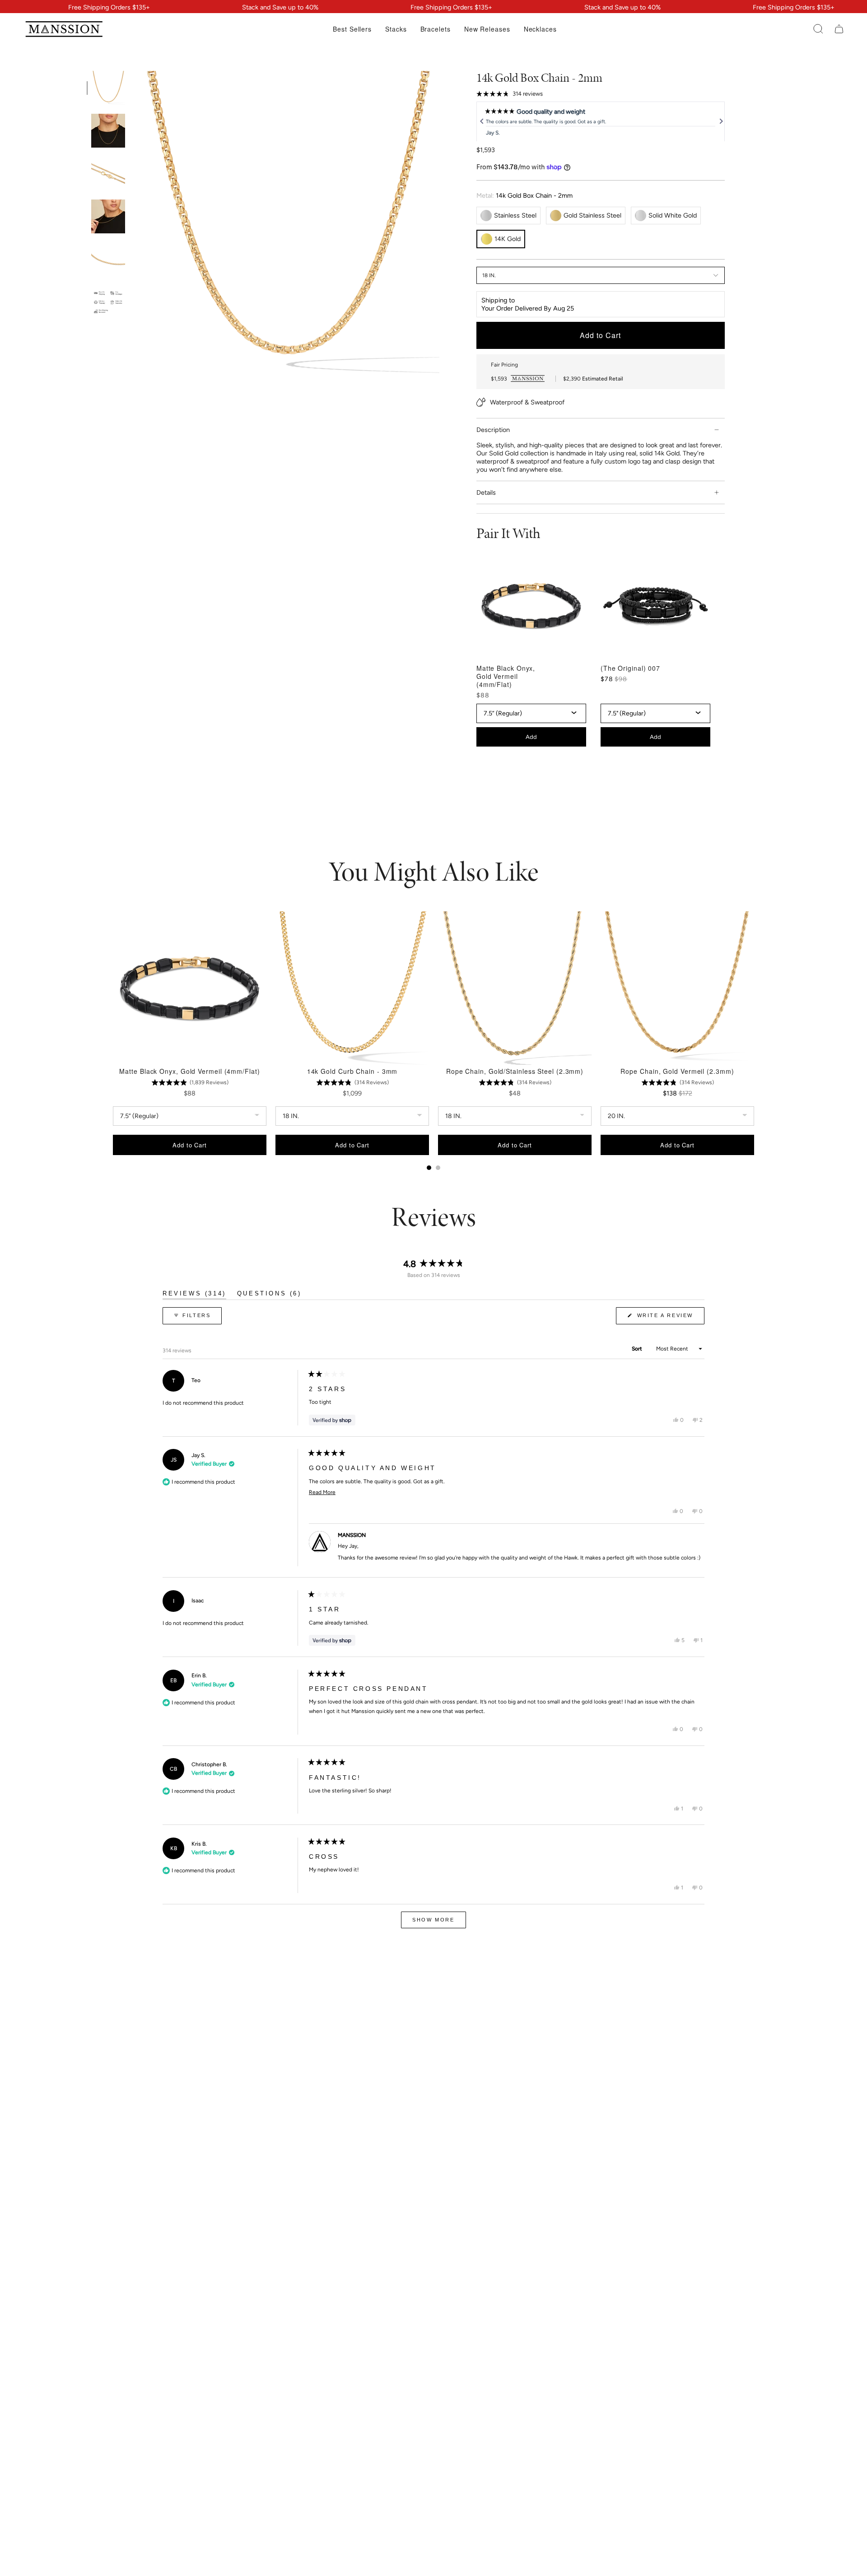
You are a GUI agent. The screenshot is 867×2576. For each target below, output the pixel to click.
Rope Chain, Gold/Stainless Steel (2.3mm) (515, 1071)
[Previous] (481, 121)
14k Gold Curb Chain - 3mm (352, 1071)
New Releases (487, 31)
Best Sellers (352, 31)
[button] (818, 29)
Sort (638, 1349)
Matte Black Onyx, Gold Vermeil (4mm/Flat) (506, 676)
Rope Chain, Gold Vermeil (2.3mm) (677, 1071)
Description (493, 430)
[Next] (720, 121)
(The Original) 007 (630, 668)
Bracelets (436, 31)
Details (486, 492)
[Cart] (839, 29)
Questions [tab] (269, 1295)
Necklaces (540, 31)
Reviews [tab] (194, 1295)
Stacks (396, 31)
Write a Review (669, 1318)
